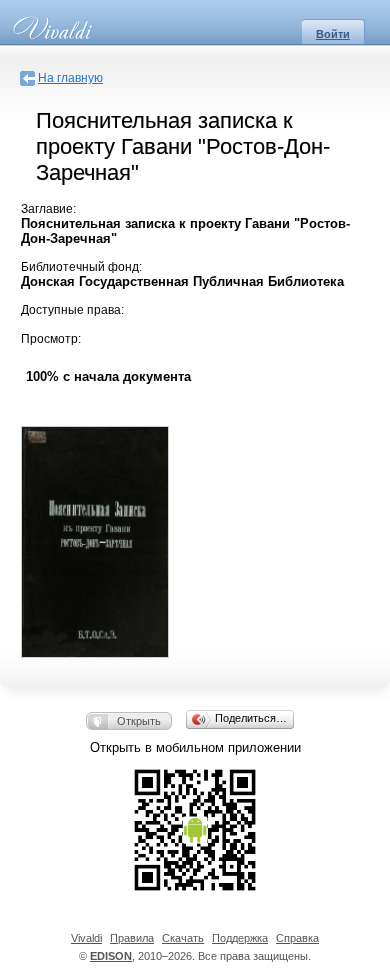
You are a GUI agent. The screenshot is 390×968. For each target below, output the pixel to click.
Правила (132, 938)
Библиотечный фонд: (81, 267)
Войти (333, 34)
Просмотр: (51, 339)
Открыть (139, 721)
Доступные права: (72, 310)
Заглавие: (48, 209)
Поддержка (240, 938)
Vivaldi (86, 938)
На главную (70, 78)
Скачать (183, 938)
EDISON (111, 956)
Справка (297, 938)
